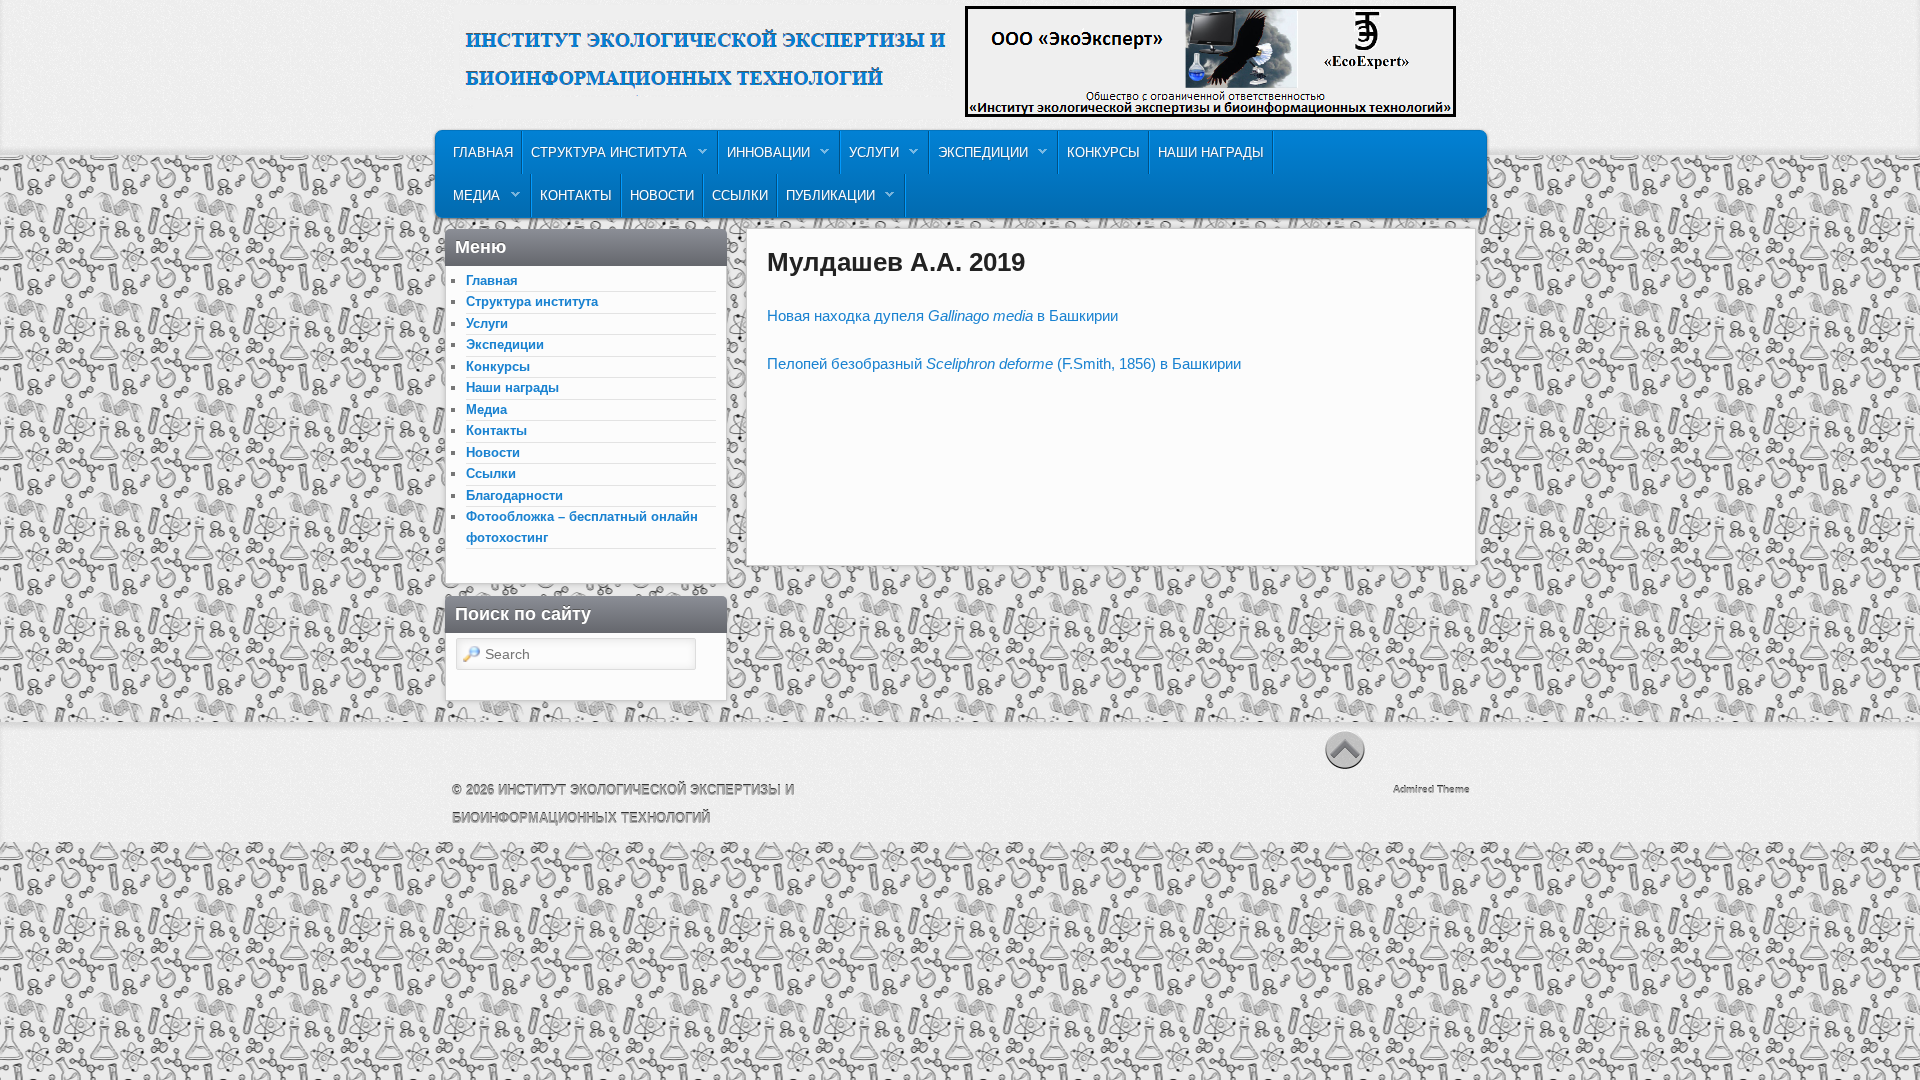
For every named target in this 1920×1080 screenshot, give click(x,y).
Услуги (870, 157)
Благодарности (514, 495)
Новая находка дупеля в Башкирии (942, 315)
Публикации (826, 200)
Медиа (472, 200)
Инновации (764, 157)
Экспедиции (979, 157)
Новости (662, 195)
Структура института (605, 157)
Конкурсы (1103, 152)
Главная (483, 152)
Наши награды (1211, 152)
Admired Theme (1431, 789)
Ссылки (740, 195)
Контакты (576, 195)
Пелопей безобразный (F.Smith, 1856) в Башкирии (1004, 363)
